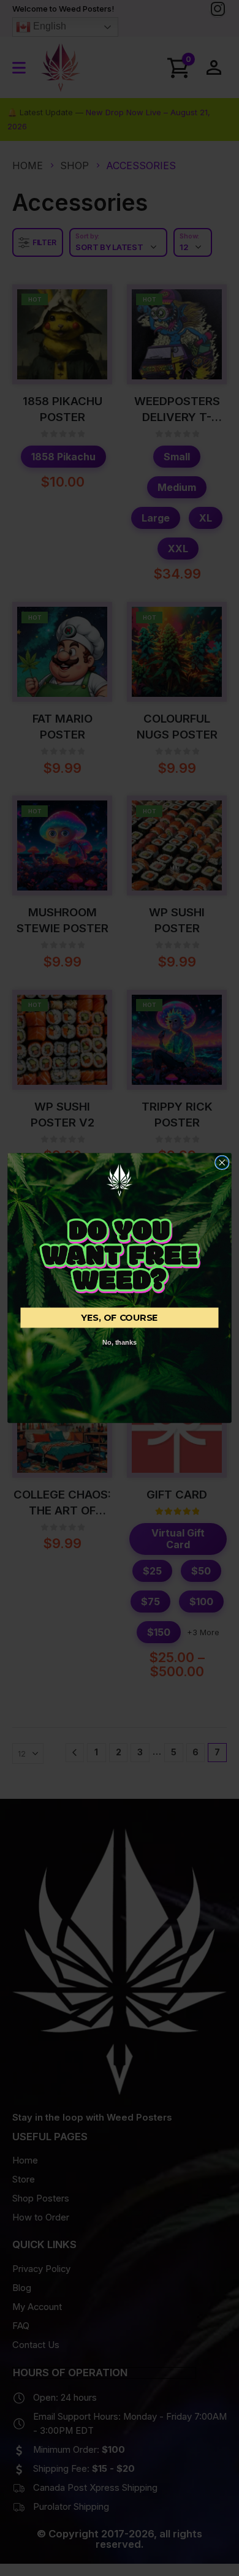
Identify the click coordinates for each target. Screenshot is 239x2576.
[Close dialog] (222, 1162)
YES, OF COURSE (120, 1318)
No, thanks (120, 1343)
